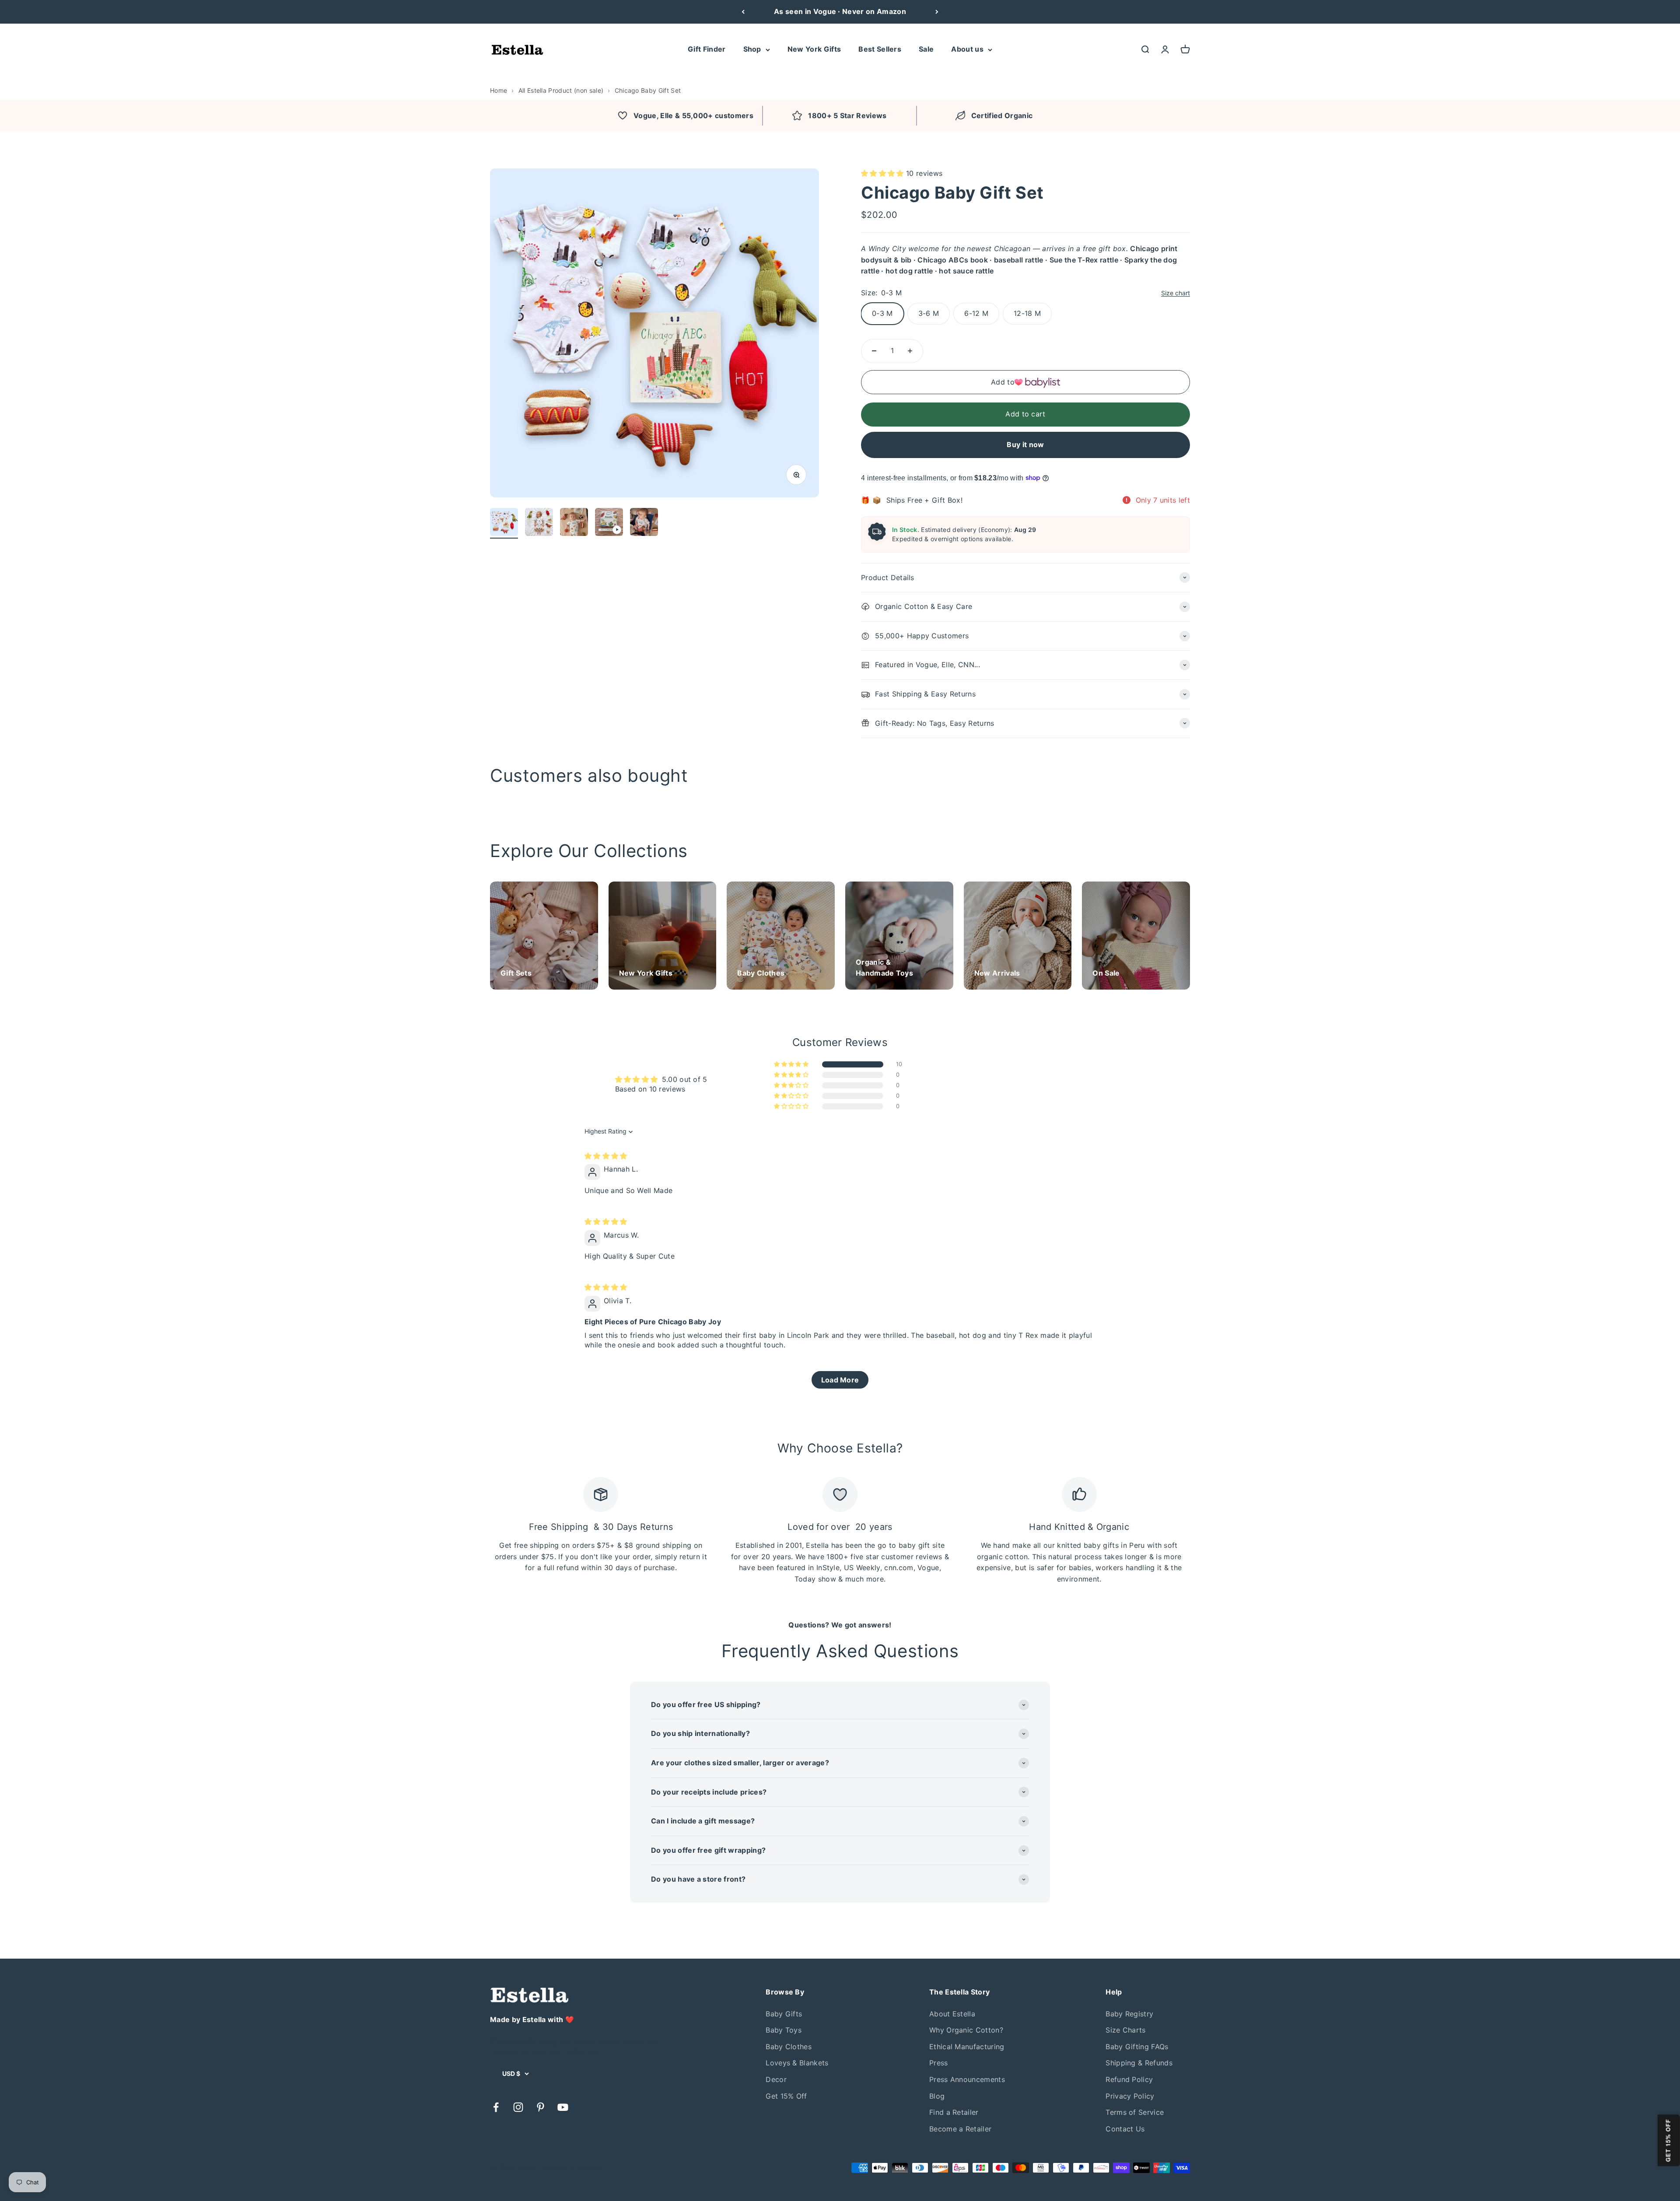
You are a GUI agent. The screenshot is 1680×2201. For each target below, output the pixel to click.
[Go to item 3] (574, 523)
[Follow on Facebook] (496, 2107)
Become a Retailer (960, 2129)
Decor (776, 2079)
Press (939, 2063)
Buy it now (1025, 444)
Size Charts (1126, 2030)
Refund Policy (1129, 2079)
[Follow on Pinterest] (541, 2107)
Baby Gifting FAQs (1137, 2047)
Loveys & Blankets (797, 2063)
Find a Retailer (954, 2112)
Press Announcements (967, 2079)
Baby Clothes (789, 2047)
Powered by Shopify (570, 2168)
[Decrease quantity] (874, 351)
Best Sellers (880, 49)
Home (499, 90)
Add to (1003, 382)
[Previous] (743, 12)
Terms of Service (1135, 2112)
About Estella (952, 2014)
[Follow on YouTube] (563, 2107)
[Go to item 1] (504, 523)
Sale (926, 49)
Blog (937, 2096)
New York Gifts (814, 49)
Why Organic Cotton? (966, 2030)
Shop (752, 49)
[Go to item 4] (609, 523)
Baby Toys (784, 2030)
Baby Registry (1129, 2014)
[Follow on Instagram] (518, 2107)
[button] (884, 173)
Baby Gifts (784, 2014)
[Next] (937, 12)
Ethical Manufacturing (967, 2047)
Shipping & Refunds (1139, 2063)
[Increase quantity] (910, 351)
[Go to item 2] (539, 523)
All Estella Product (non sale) (561, 90)
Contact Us (1125, 2129)
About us (967, 49)
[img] (606, 1156)
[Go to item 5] (644, 523)
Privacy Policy (1130, 2096)
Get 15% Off (786, 2096)
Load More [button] (840, 1380)
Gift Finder (707, 49)
